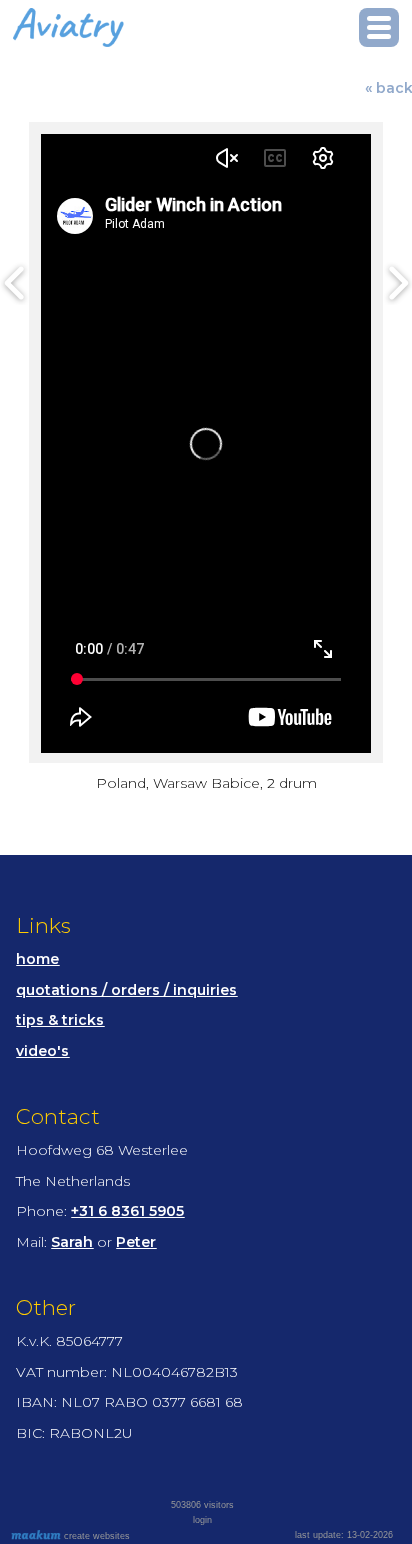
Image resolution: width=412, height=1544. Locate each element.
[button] (379, 27)
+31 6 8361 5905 (127, 1211)
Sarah (72, 1242)
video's (42, 1051)
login (202, 1520)
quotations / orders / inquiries (126, 990)
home (37, 959)
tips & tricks (60, 1020)
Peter (136, 1242)
